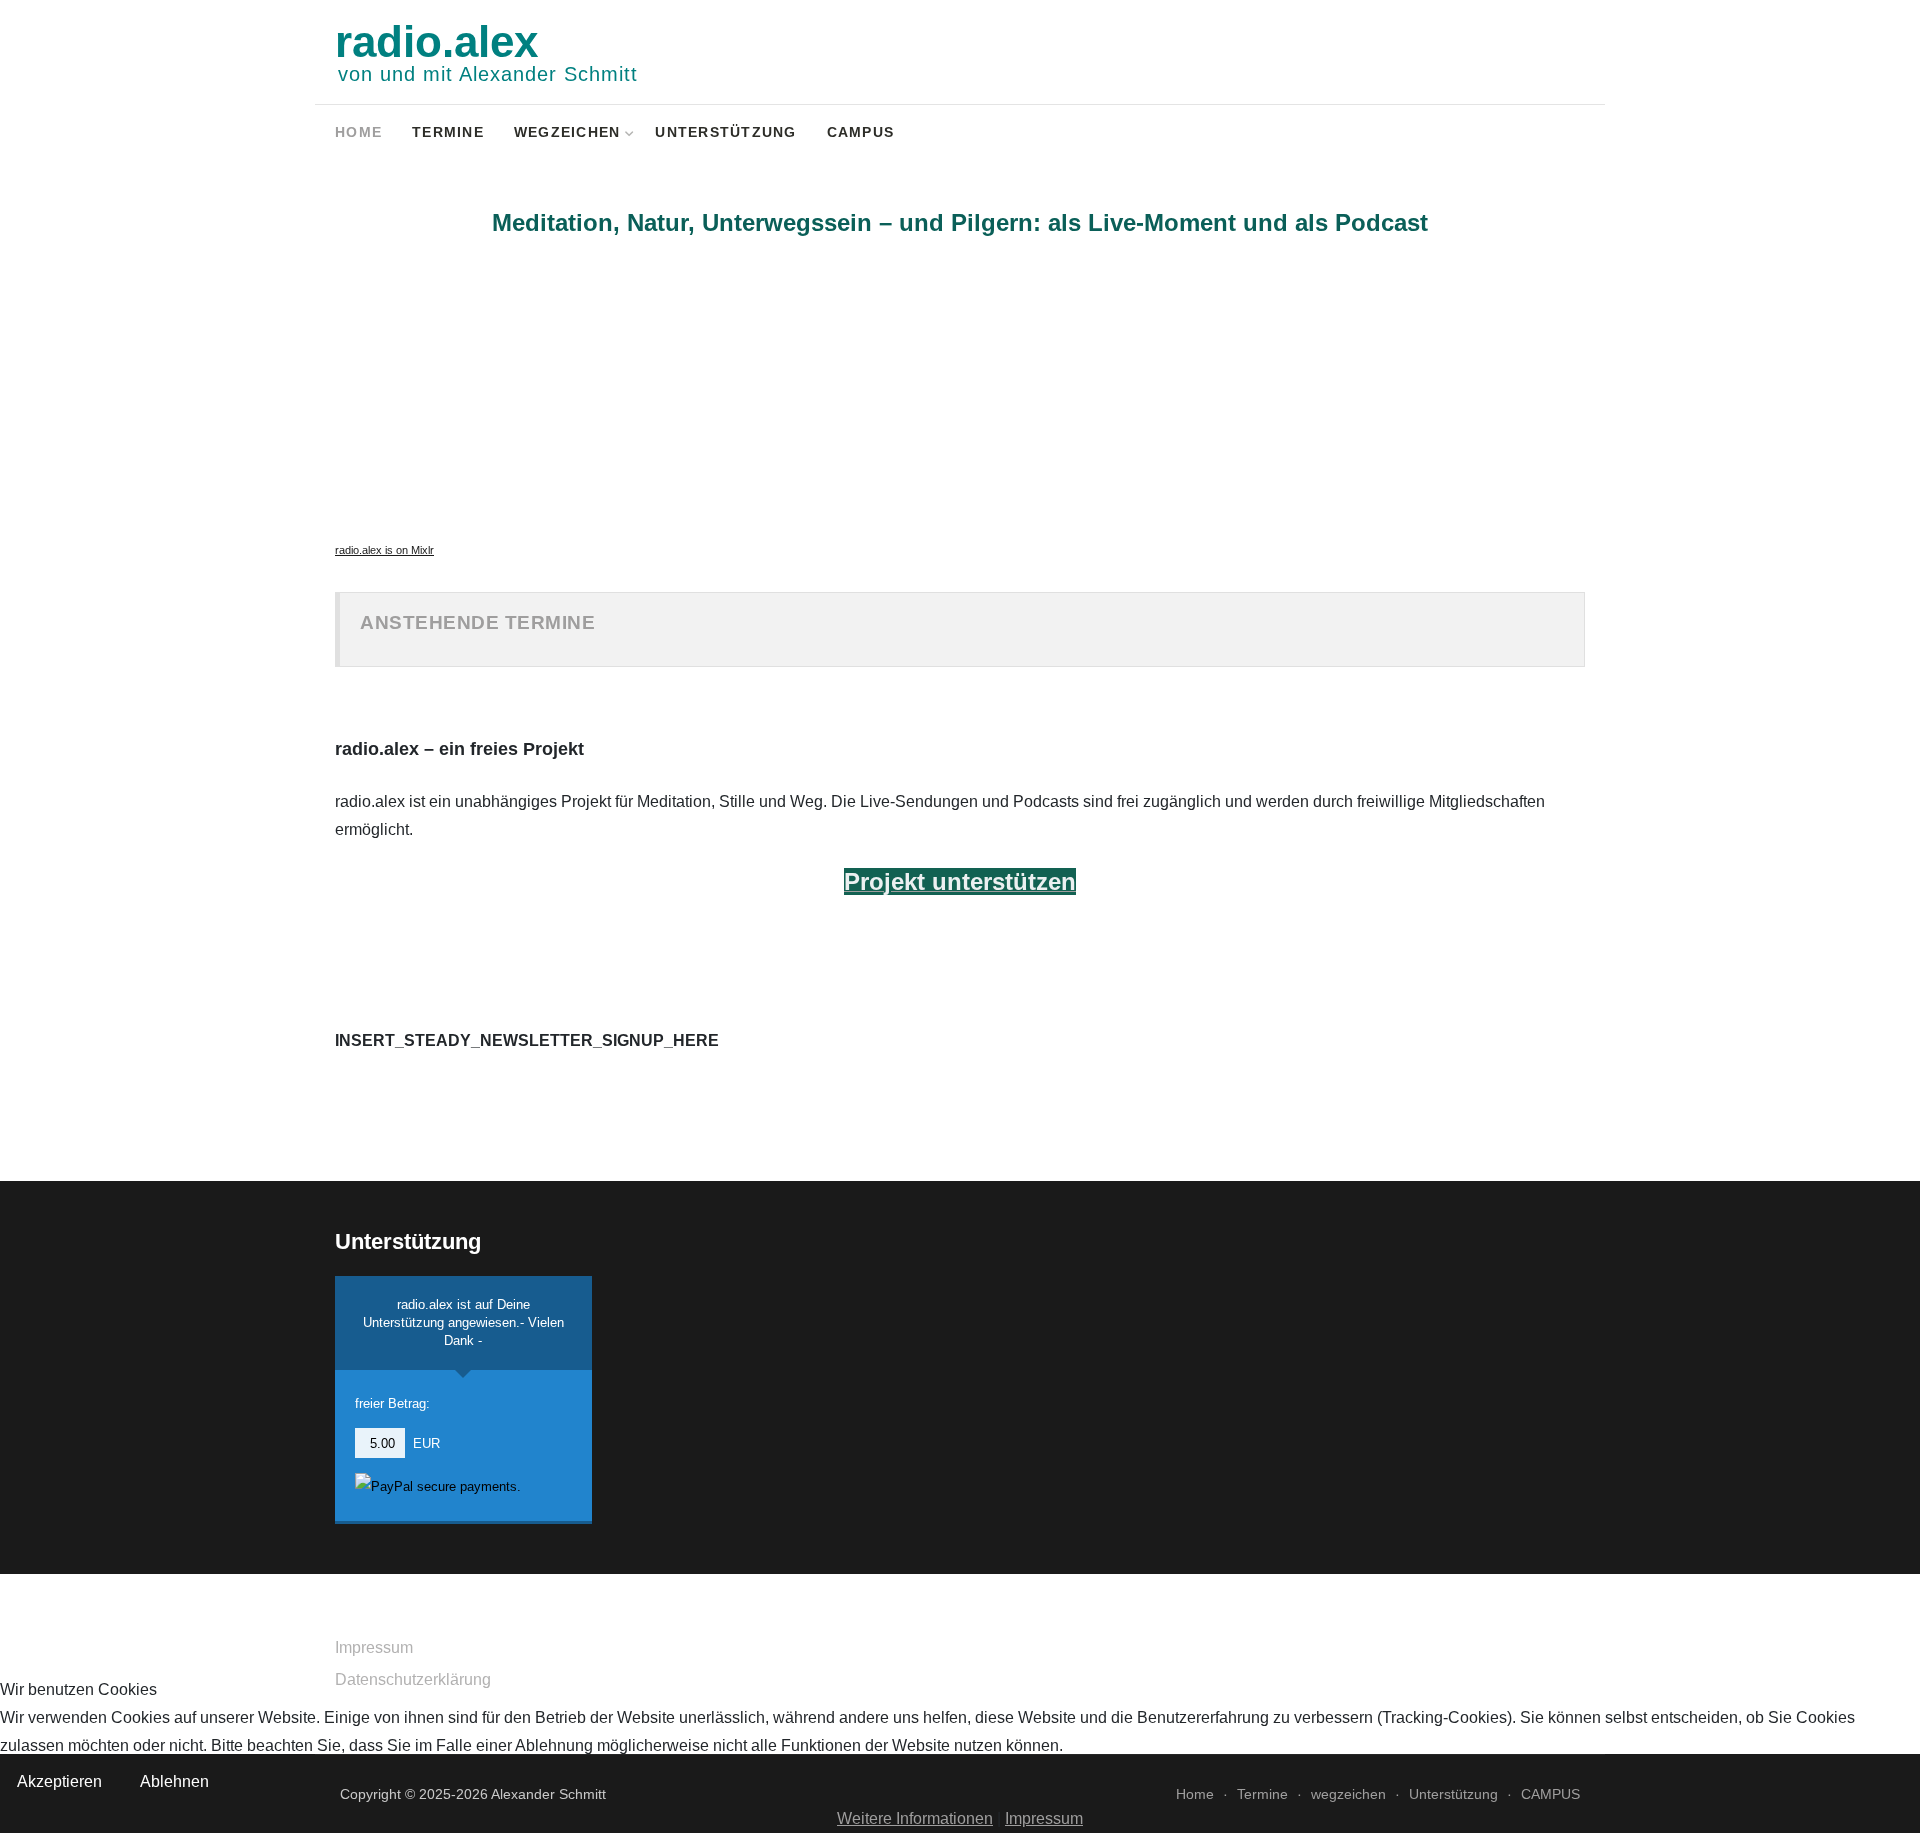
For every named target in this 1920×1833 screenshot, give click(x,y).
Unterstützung (725, 132)
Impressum (374, 1647)
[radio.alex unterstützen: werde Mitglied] (1546, 134)
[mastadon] (1572, 134)
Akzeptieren (59, 1781)
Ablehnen (174, 1781)
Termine (448, 132)
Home (358, 132)
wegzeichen (567, 132)
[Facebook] (1494, 134)
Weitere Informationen (915, 1818)
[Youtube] (1520, 134)
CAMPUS (861, 132)
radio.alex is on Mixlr (384, 550)
